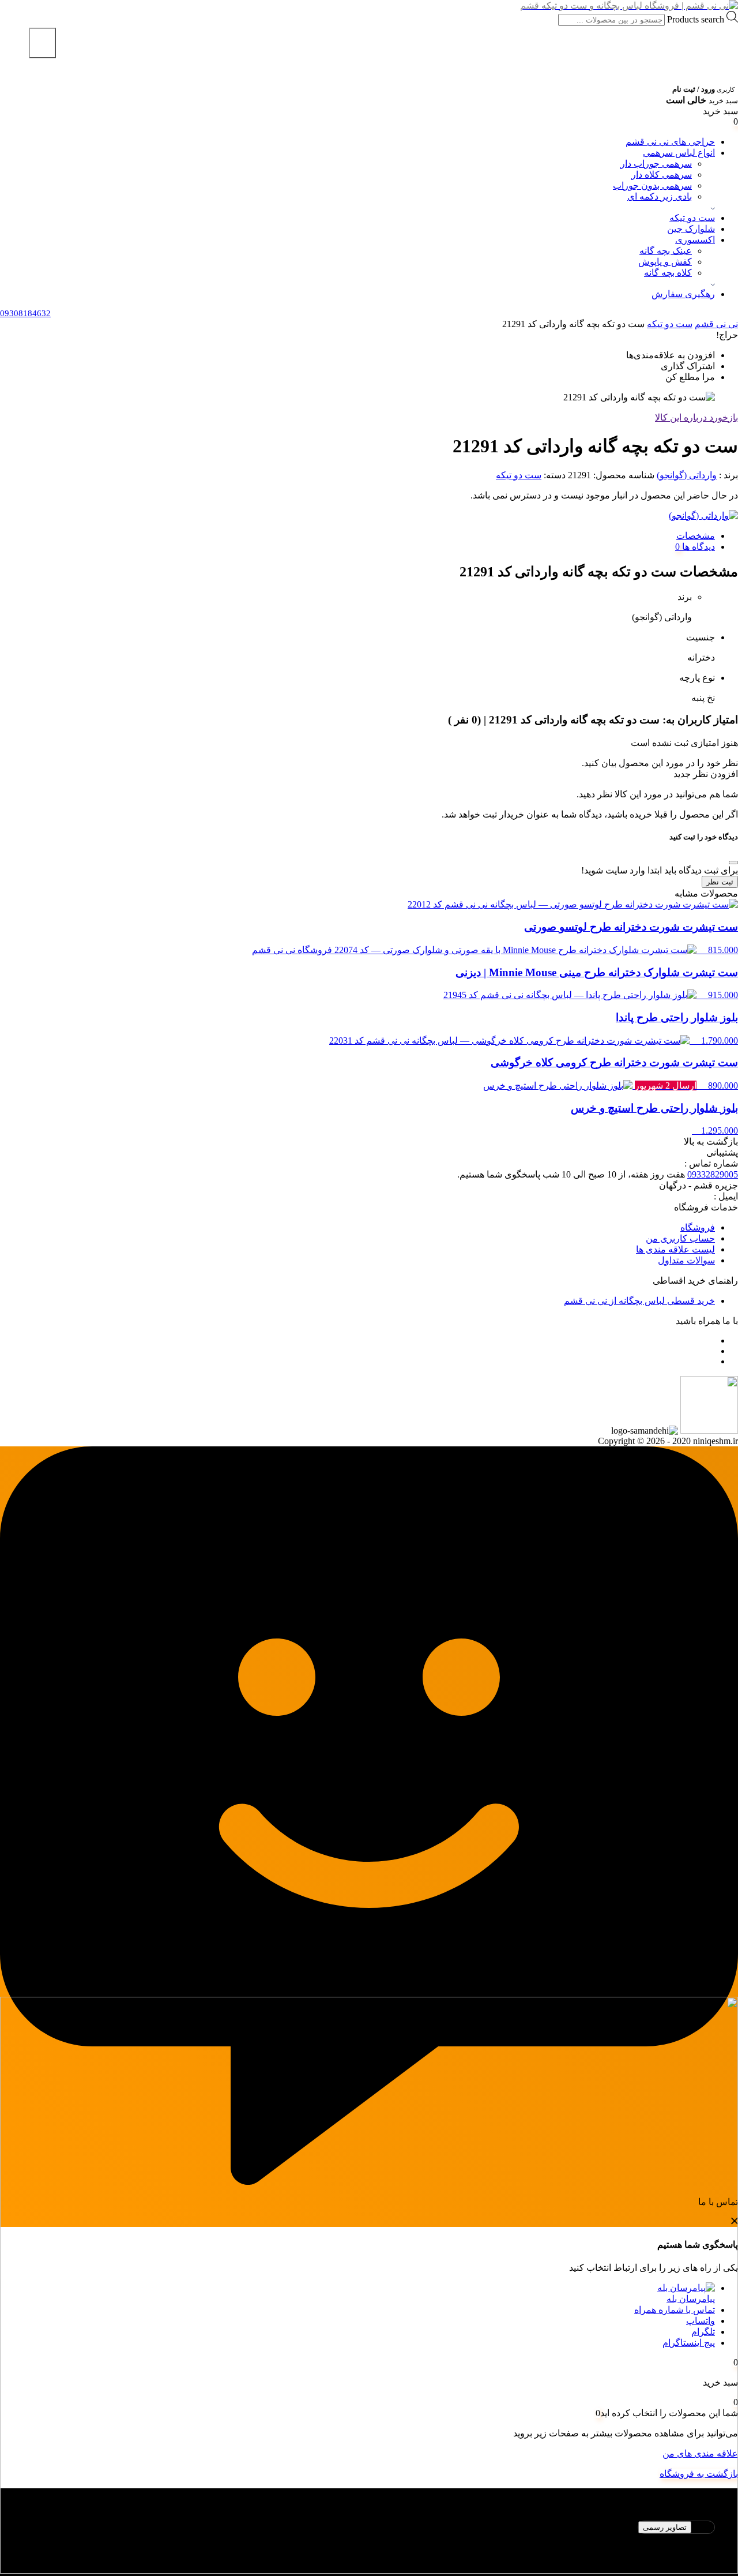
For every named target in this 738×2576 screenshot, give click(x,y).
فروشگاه (698, 1227)
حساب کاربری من (680, 1238)
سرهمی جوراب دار (656, 164)
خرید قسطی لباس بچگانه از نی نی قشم (639, 1301)
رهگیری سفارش (683, 294)
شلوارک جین (691, 229)
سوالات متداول (686, 1260)
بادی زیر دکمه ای (660, 196)
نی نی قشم (716, 324)
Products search (694, 19)
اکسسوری (695, 240)
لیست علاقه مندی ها (675, 1249)
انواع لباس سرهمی (679, 153)
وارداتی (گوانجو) (687, 475)
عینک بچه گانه (666, 251)
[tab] (357, 536)
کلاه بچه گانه (668, 273)
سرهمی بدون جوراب (652, 185)
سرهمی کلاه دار (662, 175)
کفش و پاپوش (665, 262)
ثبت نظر (720, 882)
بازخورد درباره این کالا (696, 417)
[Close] (733, 863)
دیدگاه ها (697, 547)
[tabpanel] (369, 2542)
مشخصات (696, 536)
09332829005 (713, 1174)
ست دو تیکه (692, 218)
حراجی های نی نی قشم (670, 142)
